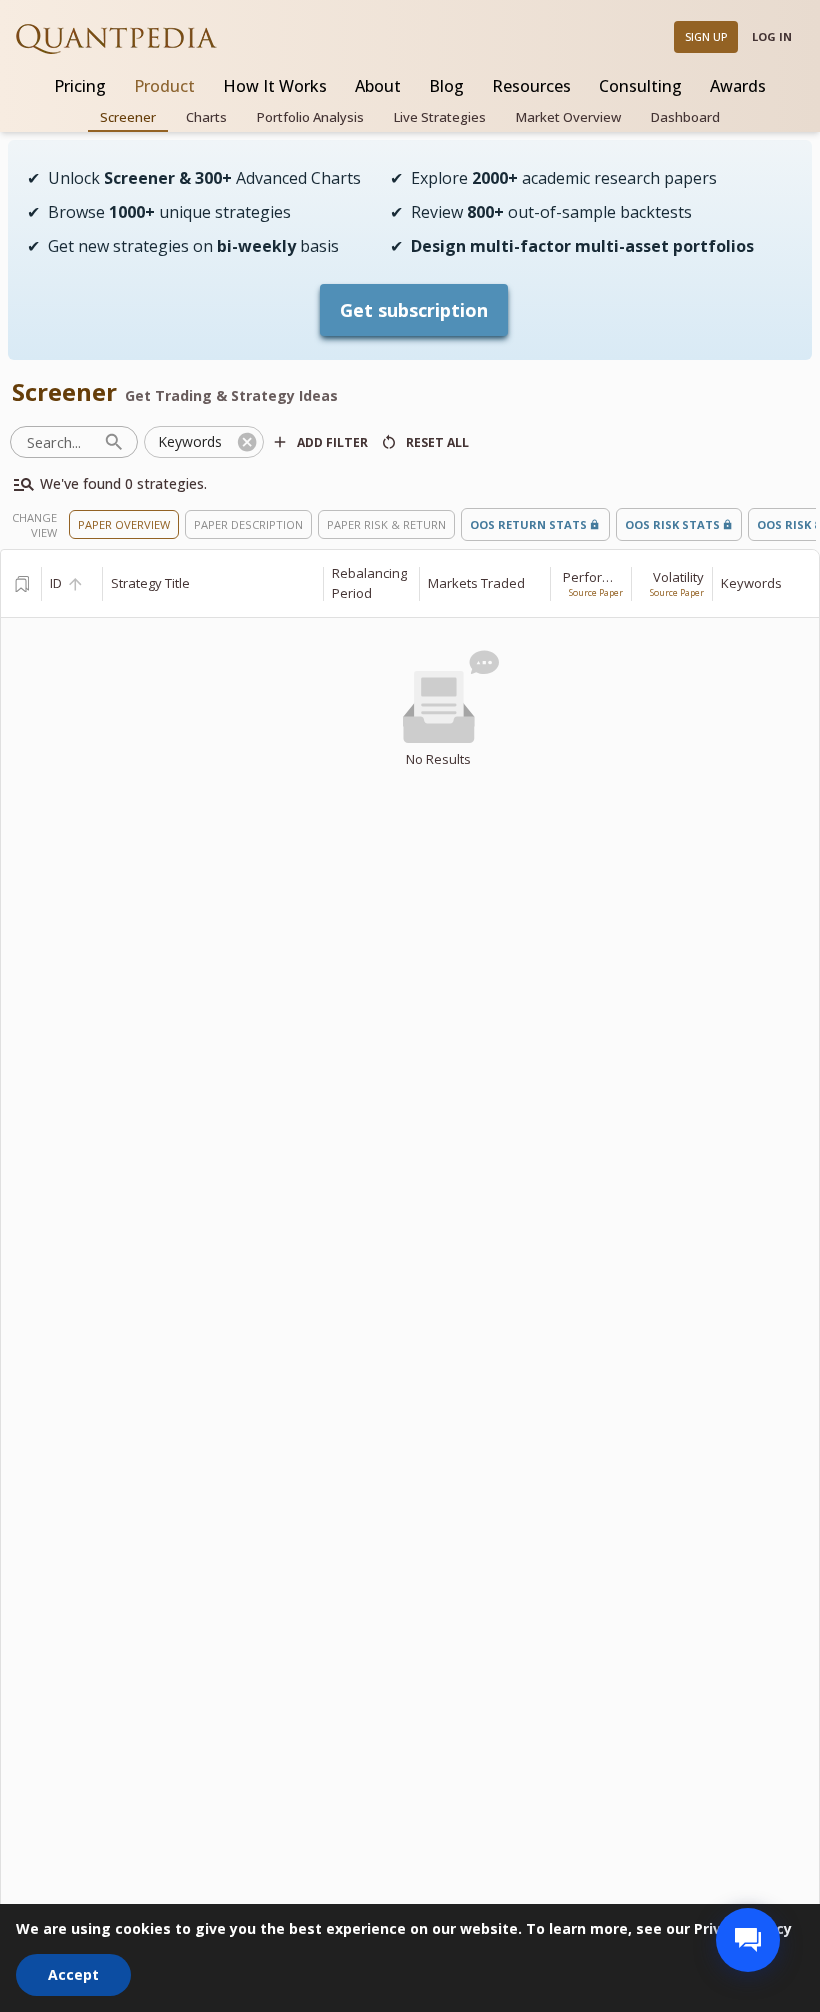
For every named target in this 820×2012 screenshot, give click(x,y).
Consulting (640, 86)
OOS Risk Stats (672, 524)
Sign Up (706, 36)
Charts (206, 117)
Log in (772, 36)
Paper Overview (124, 524)
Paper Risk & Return (386, 524)
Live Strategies (440, 117)
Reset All (437, 442)
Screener (128, 117)
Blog (446, 86)
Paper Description (248, 524)
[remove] (247, 442)
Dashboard (685, 117)
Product (164, 86)
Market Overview (568, 117)
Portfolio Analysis (310, 117)
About (378, 86)
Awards (738, 86)
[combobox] (190, 442)
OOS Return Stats (528, 524)
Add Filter (332, 442)
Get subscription (414, 310)
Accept (73, 1974)
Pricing (80, 86)
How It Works (275, 86)
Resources (531, 86)
